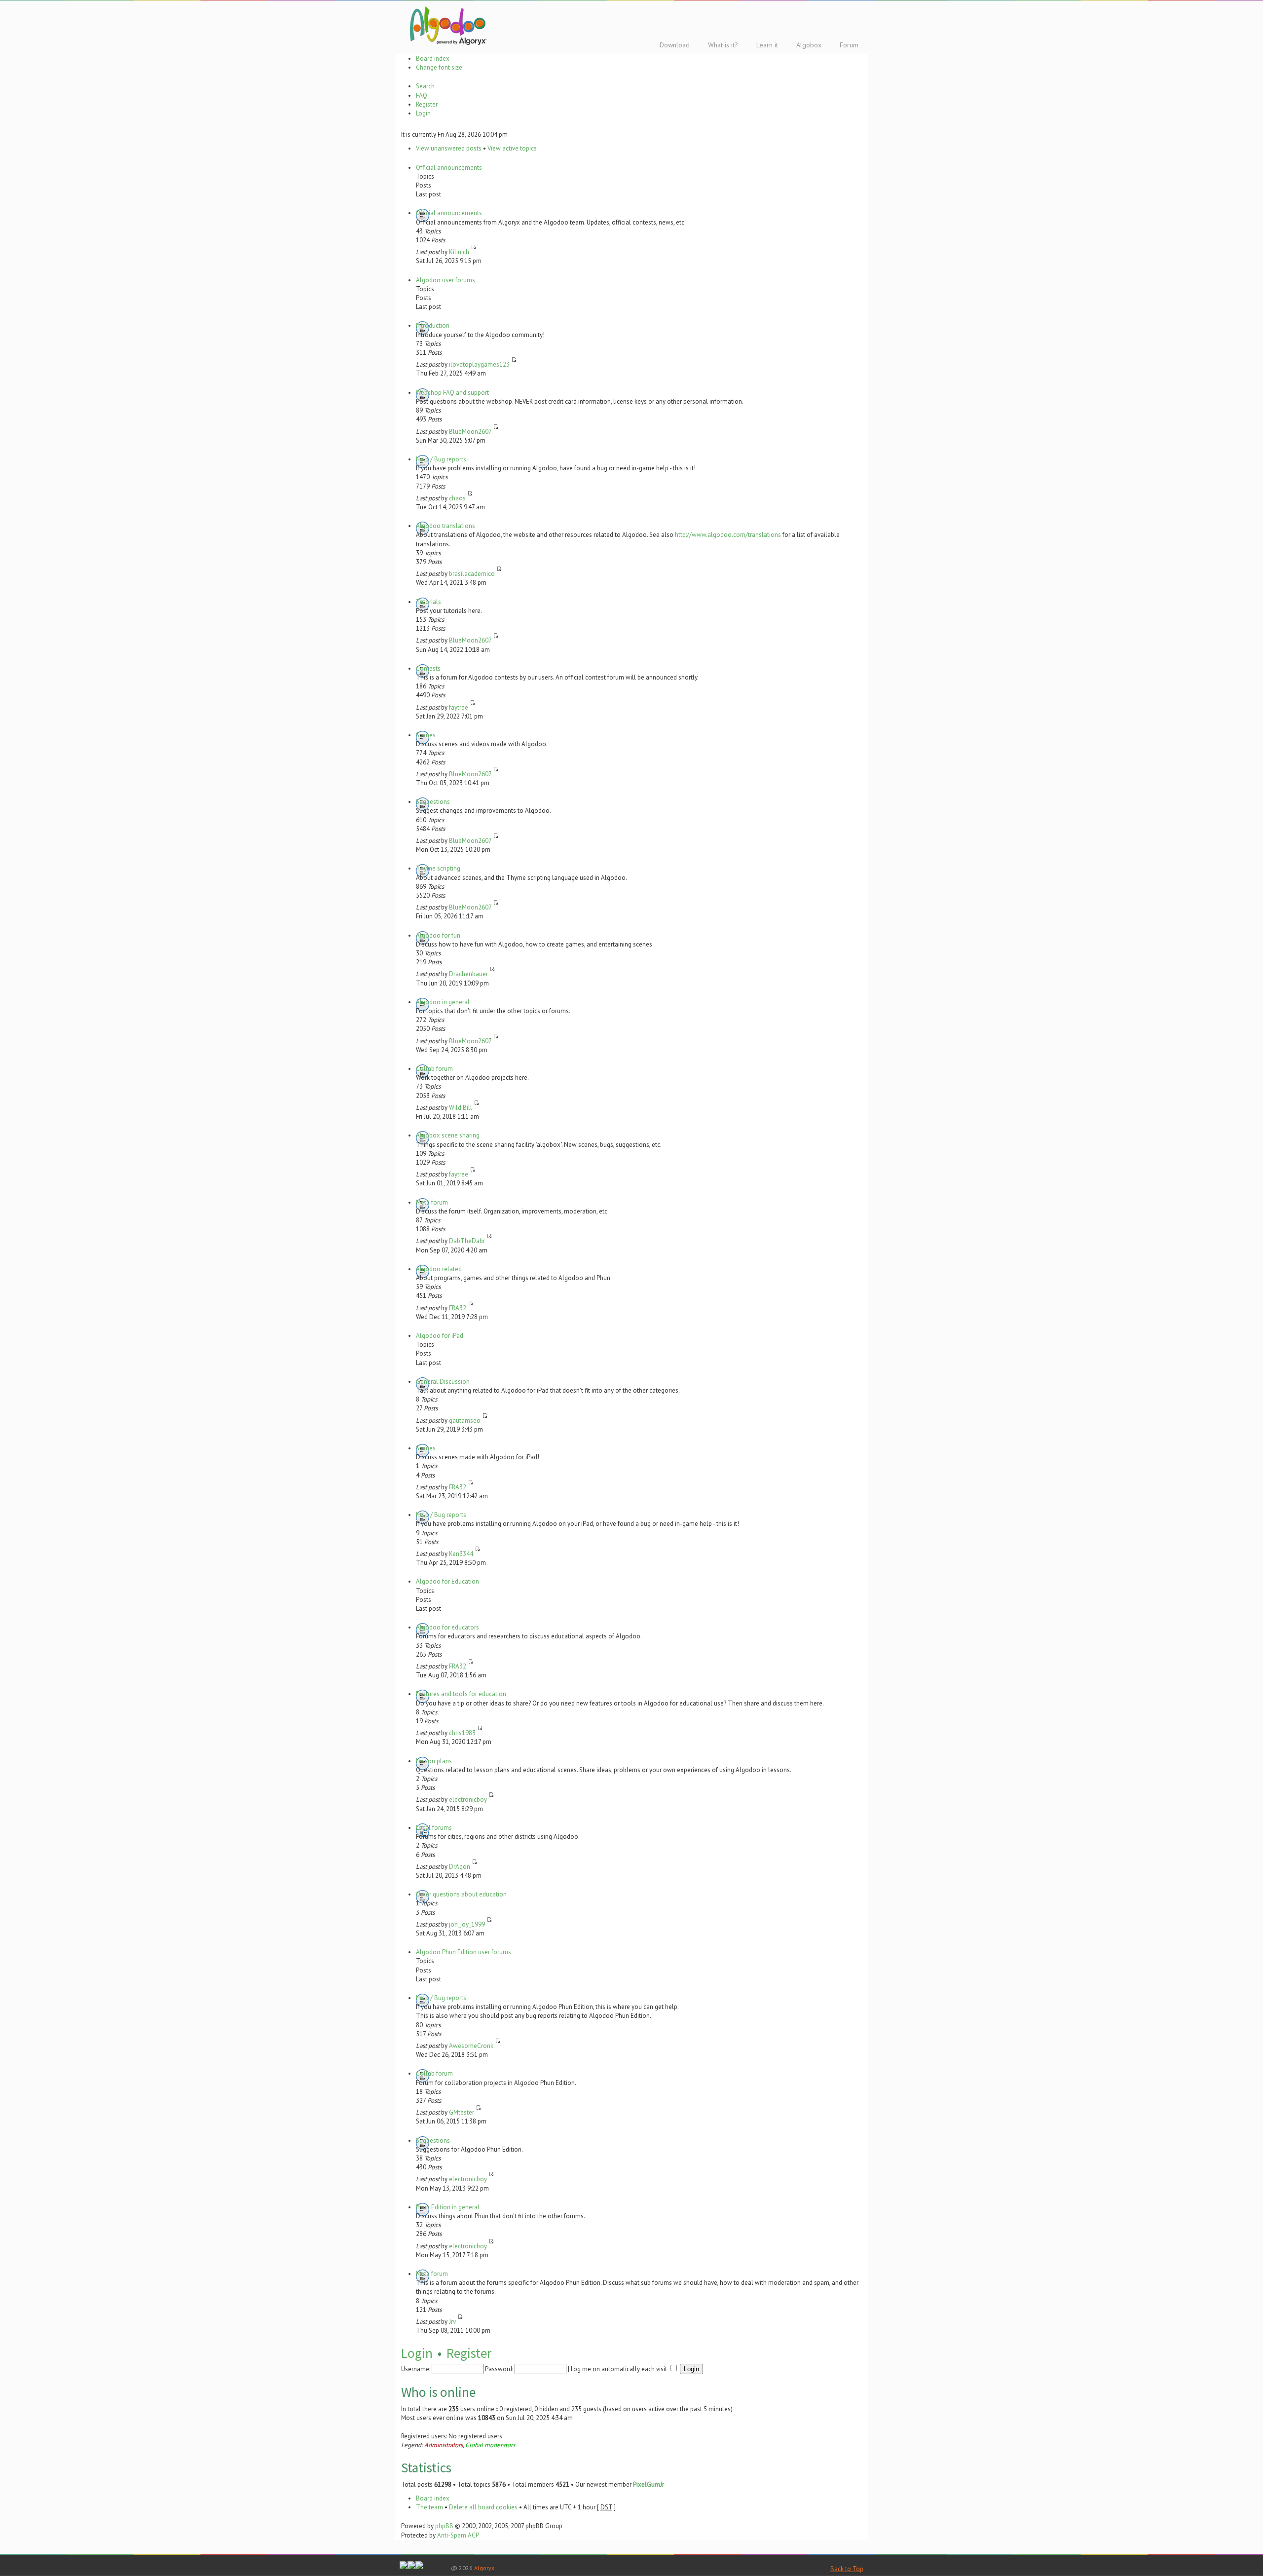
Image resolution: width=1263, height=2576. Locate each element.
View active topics (512, 148)
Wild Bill (461, 1108)
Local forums (434, 1828)
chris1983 (462, 1733)
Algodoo (446, 25)
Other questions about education (461, 1894)
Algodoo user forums (446, 280)
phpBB (444, 2526)
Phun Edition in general (448, 2207)
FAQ (422, 95)
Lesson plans (434, 1761)
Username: (416, 2369)
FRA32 (458, 1308)
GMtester (462, 2112)
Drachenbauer (468, 974)
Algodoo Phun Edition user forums (464, 1952)
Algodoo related (439, 1269)
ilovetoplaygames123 (479, 364)
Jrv (452, 2322)
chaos (457, 498)
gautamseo (465, 1421)
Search (425, 86)
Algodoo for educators (447, 1627)
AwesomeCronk (471, 2046)
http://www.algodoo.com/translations (728, 535)
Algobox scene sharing (448, 1135)
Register (427, 104)
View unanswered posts (449, 148)
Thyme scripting (438, 868)
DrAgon (460, 1867)
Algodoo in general (443, 1002)
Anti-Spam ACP (458, 2535)
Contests (428, 668)
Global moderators (490, 2445)
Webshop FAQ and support (452, 393)
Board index (433, 58)
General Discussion (443, 1382)
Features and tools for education (461, 1694)
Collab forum (434, 1069)
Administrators (444, 2445)
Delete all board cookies (483, 2507)
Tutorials (428, 602)
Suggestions (433, 802)
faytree (459, 707)
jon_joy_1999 (467, 1924)
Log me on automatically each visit (620, 2369)
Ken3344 (461, 1554)
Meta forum (432, 1202)
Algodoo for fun (438, 935)
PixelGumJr (649, 2484)
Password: (499, 2369)
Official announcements (449, 168)
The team (429, 2507)
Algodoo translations (446, 526)
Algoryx (484, 2568)
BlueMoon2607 (470, 432)
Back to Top (847, 2569)
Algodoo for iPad (440, 1336)
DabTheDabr (467, 1241)
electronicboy (468, 1799)
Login (423, 113)
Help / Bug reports (441, 459)
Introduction (433, 325)
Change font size (439, 67)
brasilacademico (472, 574)
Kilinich (459, 252)
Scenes (426, 735)
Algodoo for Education (447, 1581)
